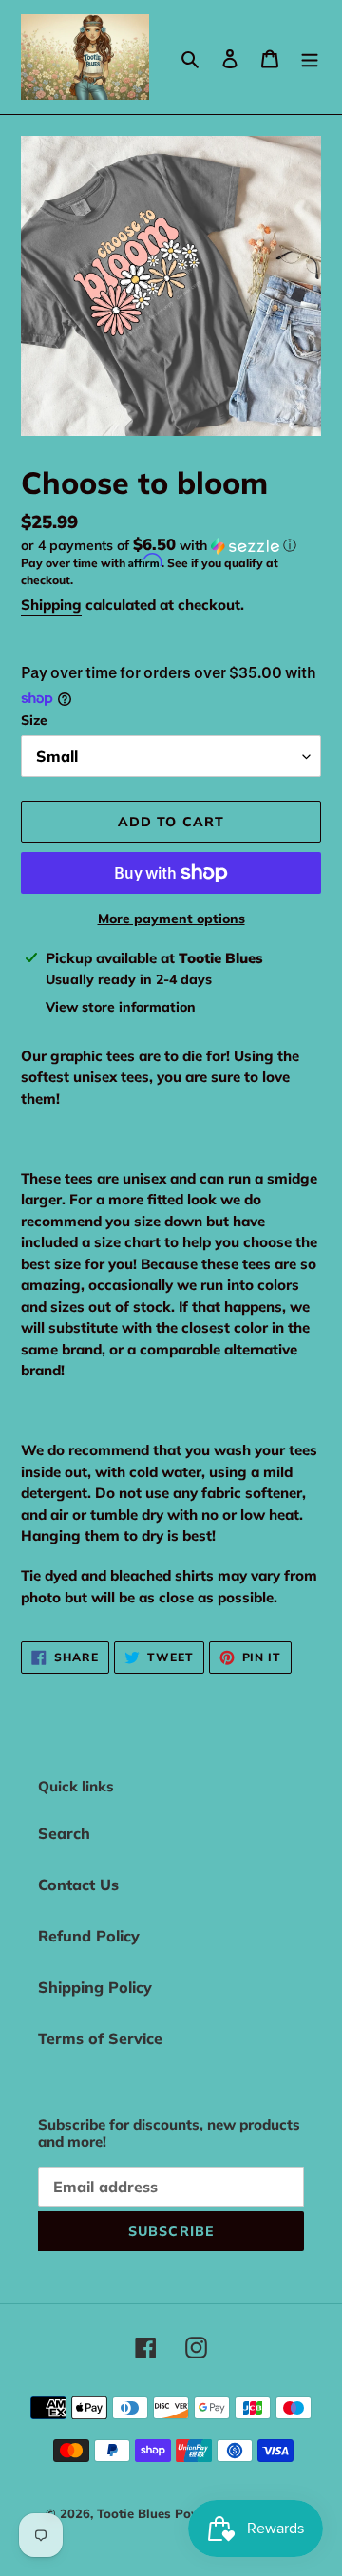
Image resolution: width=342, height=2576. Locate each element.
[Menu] (310, 57)
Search (64, 1833)
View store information (121, 1007)
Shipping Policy (95, 1987)
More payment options (171, 919)
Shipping (51, 605)
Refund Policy (89, 1936)
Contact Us (78, 1885)
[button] (159, 545)
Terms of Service (100, 2038)
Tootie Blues (136, 2513)
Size (34, 720)
